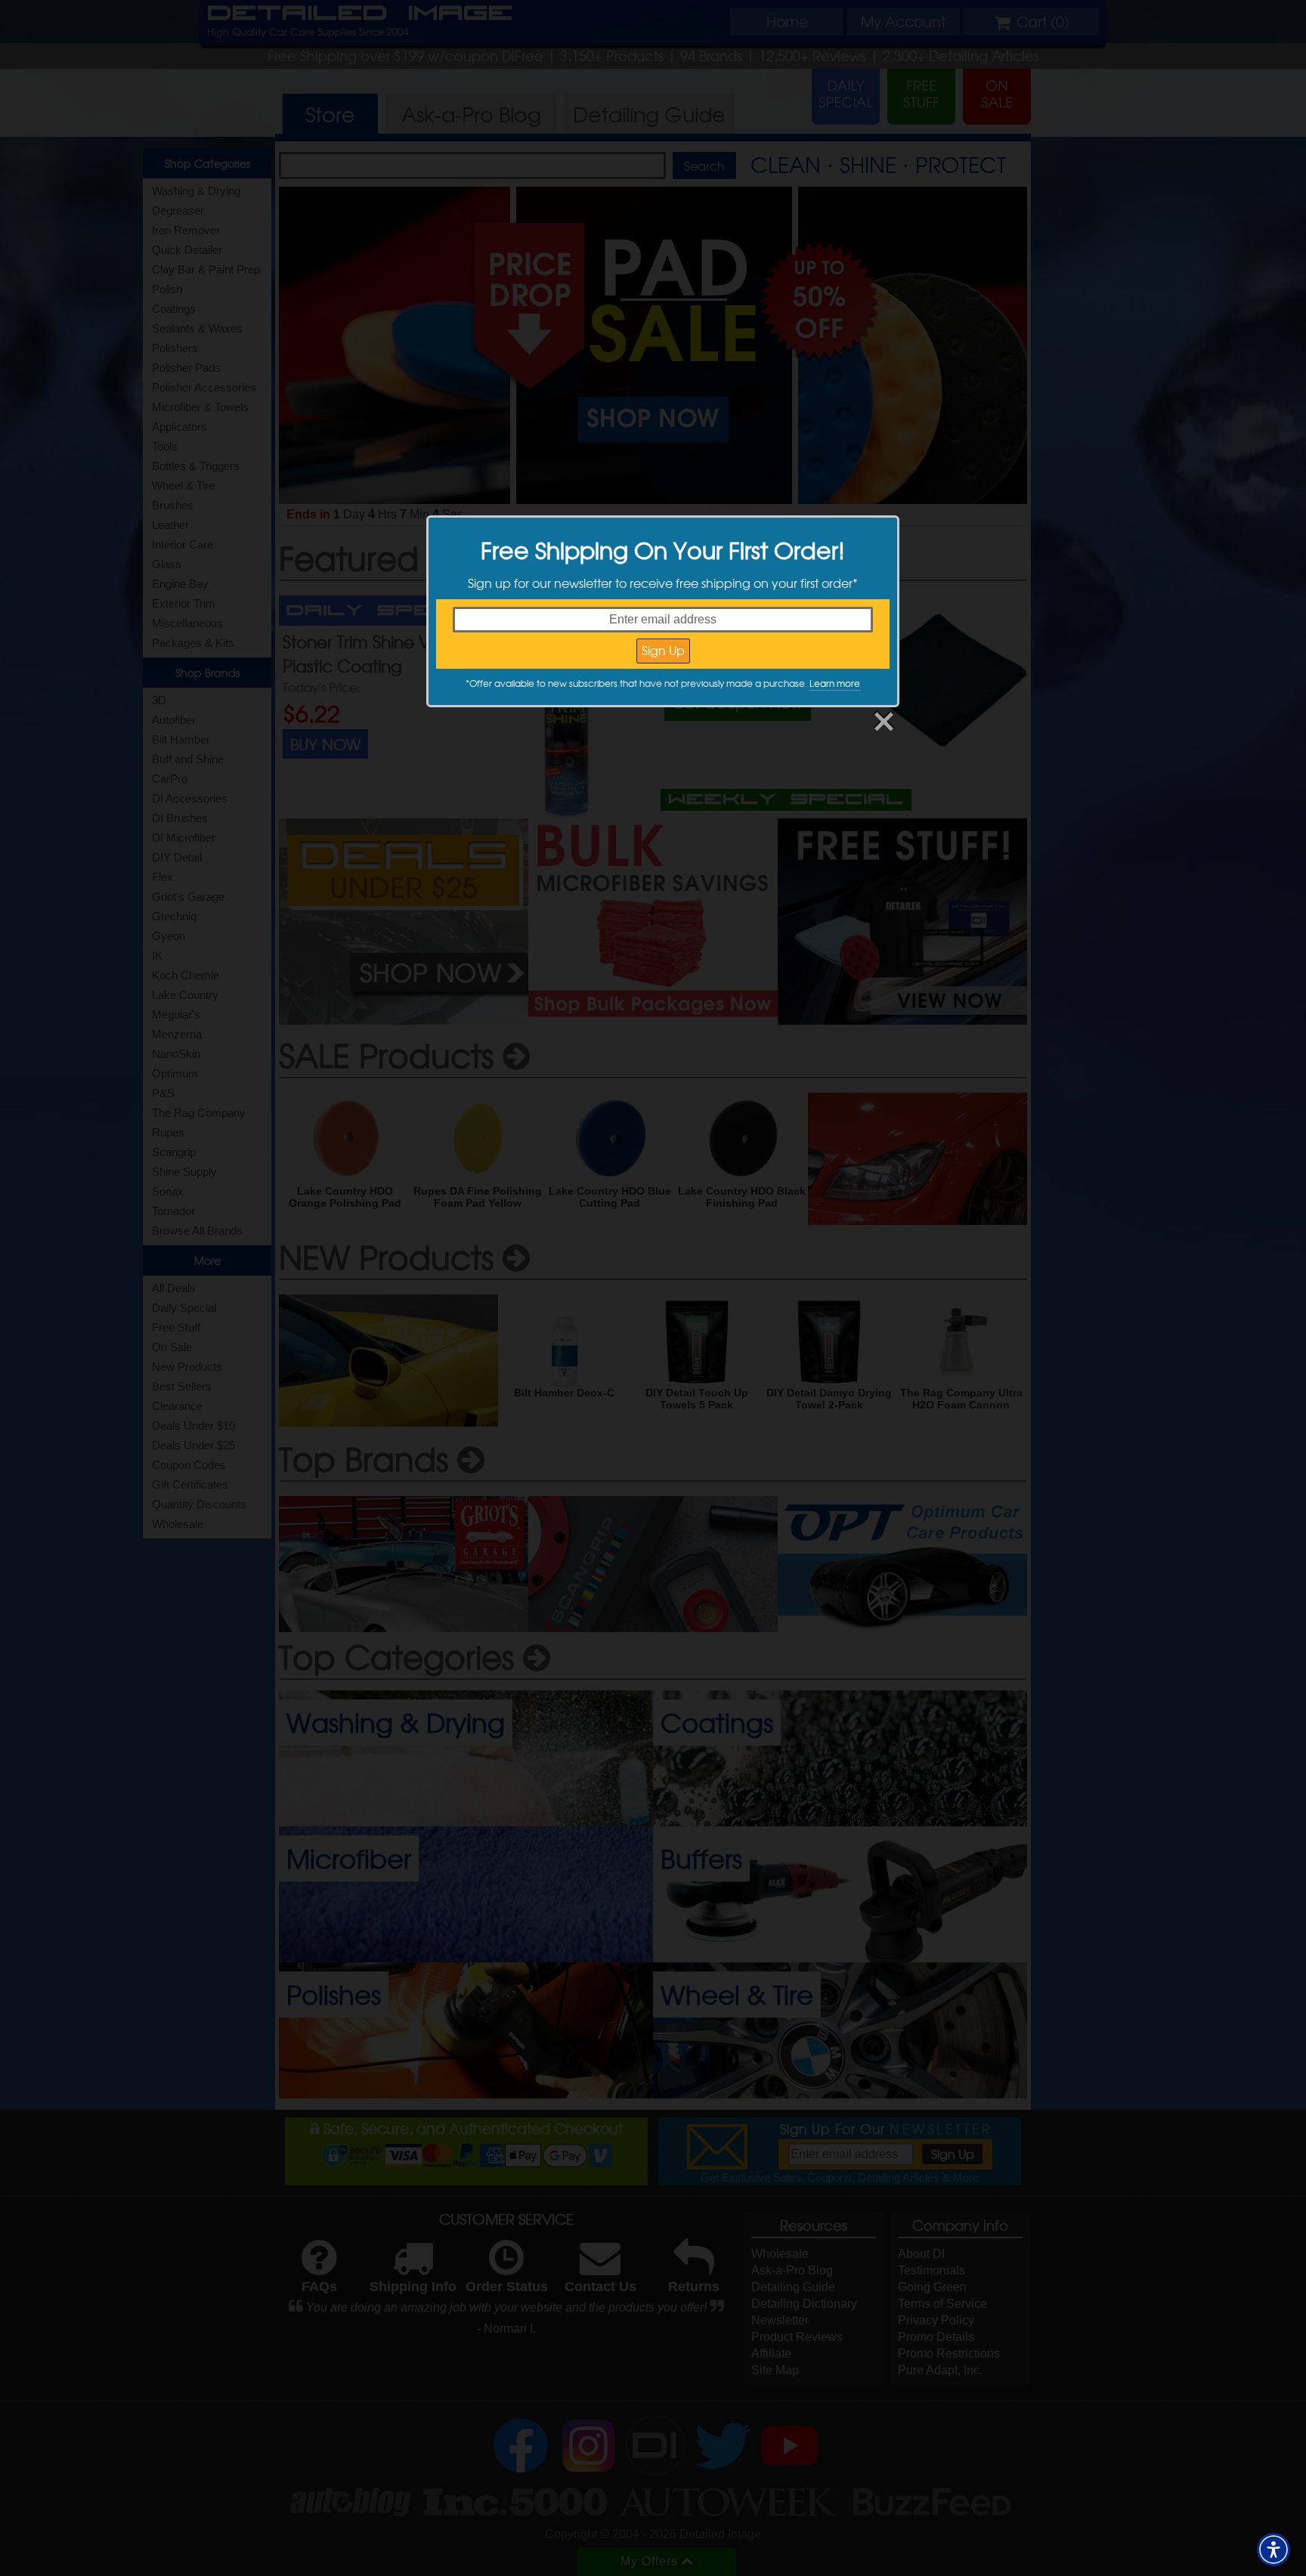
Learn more (835, 683)
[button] (1274, 2550)
